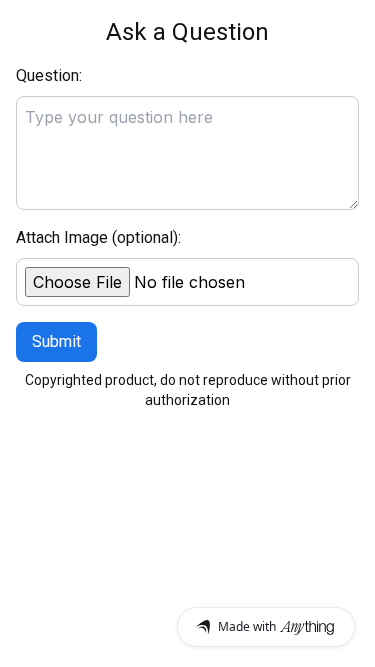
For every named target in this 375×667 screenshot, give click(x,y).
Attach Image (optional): (98, 237)
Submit (56, 341)
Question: (49, 75)
